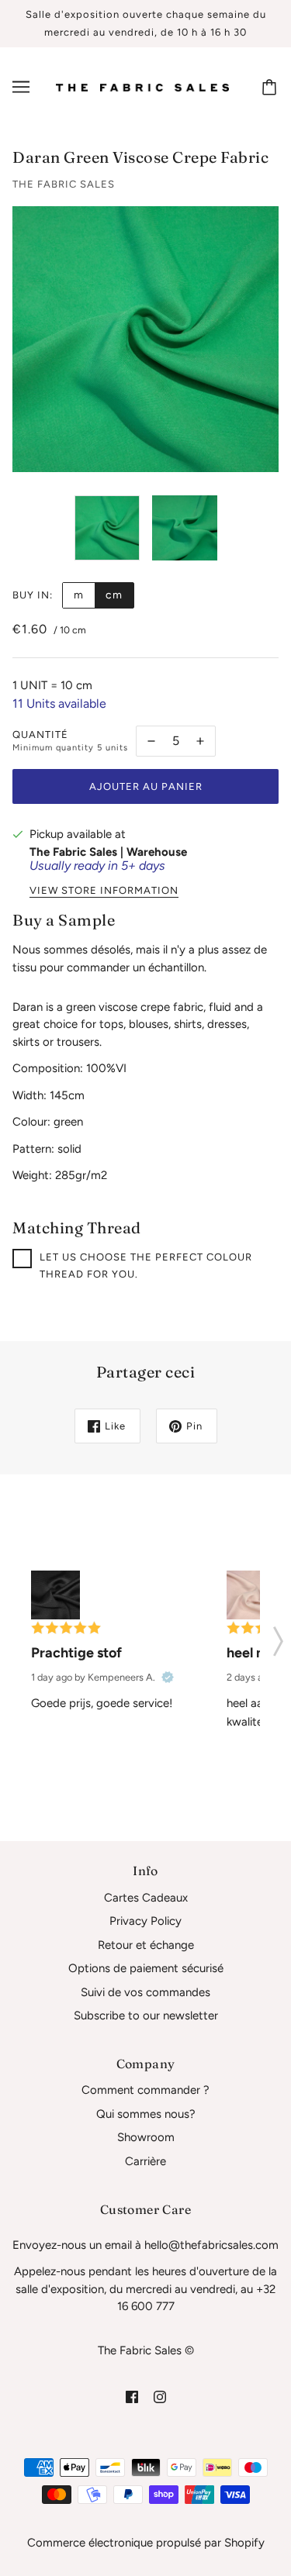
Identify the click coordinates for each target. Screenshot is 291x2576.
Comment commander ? (145, 2090)
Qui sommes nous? (146, 2114)
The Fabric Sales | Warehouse (108, 852)
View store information (104, 891)
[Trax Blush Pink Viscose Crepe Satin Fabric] (251, 1595)
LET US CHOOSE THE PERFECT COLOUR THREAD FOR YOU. (146, 1266)
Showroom (146, 2137)
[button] (278, 1636)
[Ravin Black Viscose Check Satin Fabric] (55, 1595)
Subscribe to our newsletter (146, 2016)
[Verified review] (168, 1678)
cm (114, 595)
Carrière (145, 2161)
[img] (132, 2397)
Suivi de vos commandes (145, 1992)
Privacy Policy (145, 1921)
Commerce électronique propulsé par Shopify (146, 2543)
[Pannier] (272, 87)
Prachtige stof (76, 1653)
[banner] (142, 87)
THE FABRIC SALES (64, 184)
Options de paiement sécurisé (146, 1968)
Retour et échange (146, 1945)
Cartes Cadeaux (146, 1898)
